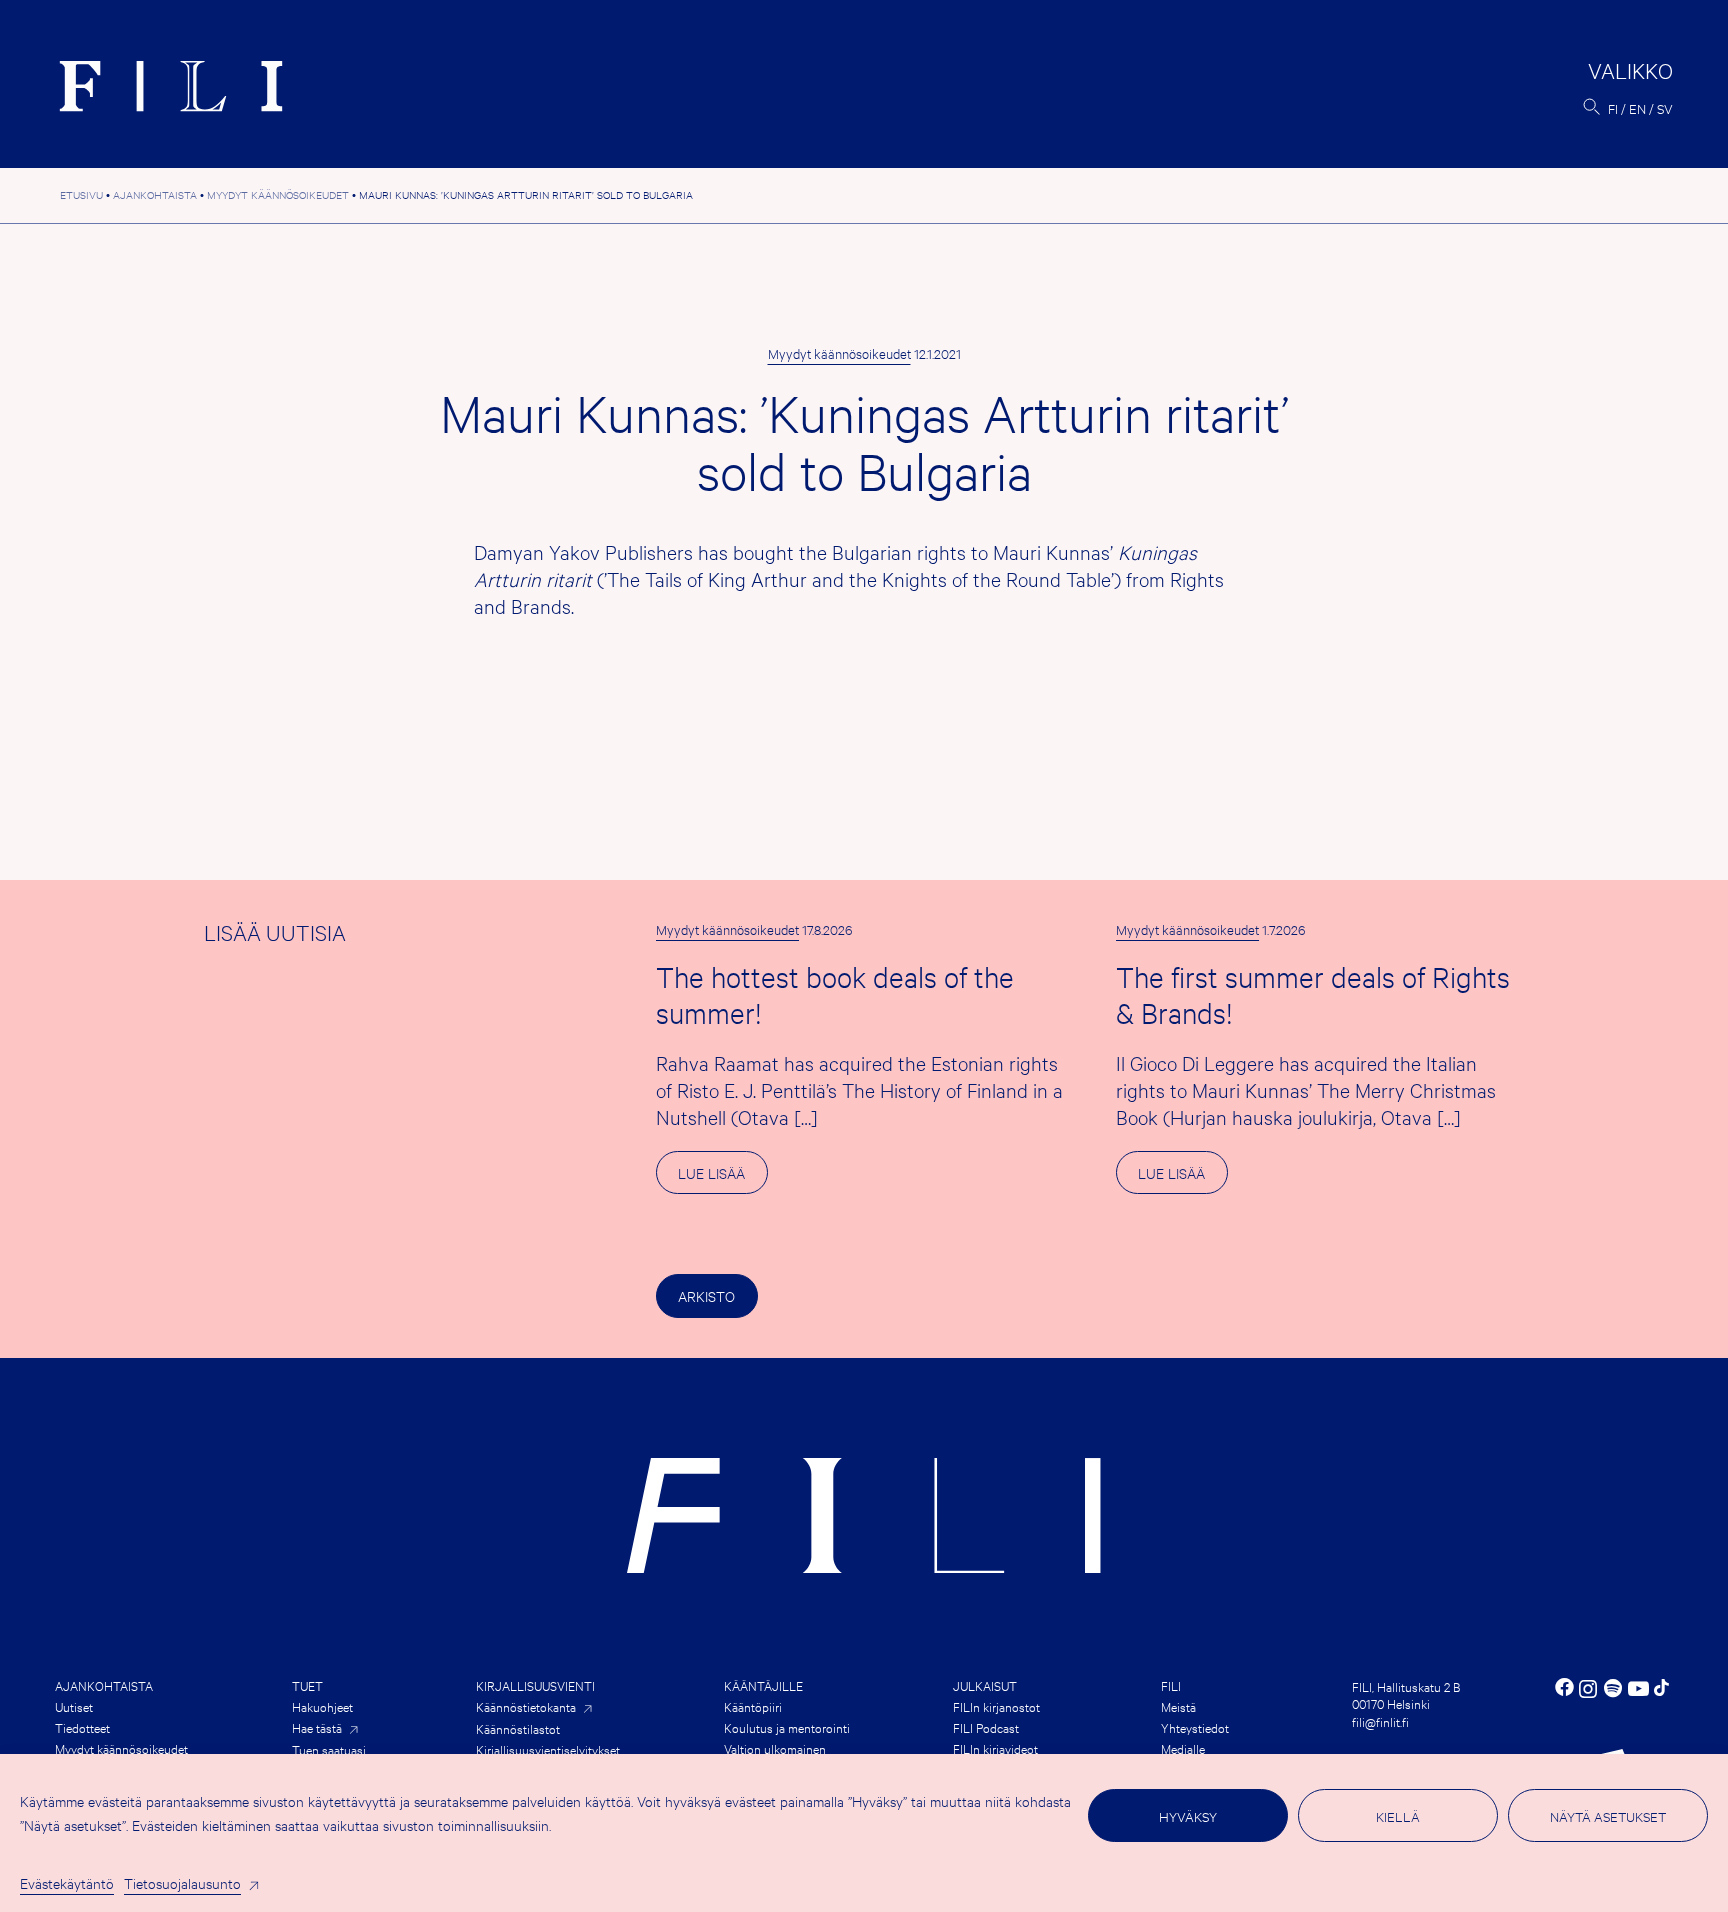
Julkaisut (985, 1685)
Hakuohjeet (322, 1706)
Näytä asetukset (1608, 1816)
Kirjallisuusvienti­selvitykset (548, 1749)
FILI (1171, 1685)
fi (1613, 108)
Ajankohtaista (104, 1685)
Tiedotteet (82, 1727)
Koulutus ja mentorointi (787, 1727)
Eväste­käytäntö (67, 1882)
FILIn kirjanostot (996, 1706)
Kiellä (1398, 1816)
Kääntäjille (763, 1685)
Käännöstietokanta (526, 1706)
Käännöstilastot (518, 1728)
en (1637, 108)
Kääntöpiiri (753, 1706)
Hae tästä (317, 1727)
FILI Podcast (986, 1727)
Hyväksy (1188, 1816)
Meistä (1178, 1706)
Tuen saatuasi (329, 1749)
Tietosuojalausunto (182, 1882)
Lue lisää (722, 1178)
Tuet (307, 1685)
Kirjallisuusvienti (535, 1685)
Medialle (1183, 1748)
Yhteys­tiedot (1195, 1727)
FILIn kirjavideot (995, 1748)
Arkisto (706, 1295)
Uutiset (74, 1706)
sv (1665, 108)
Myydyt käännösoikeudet (839, 353)
